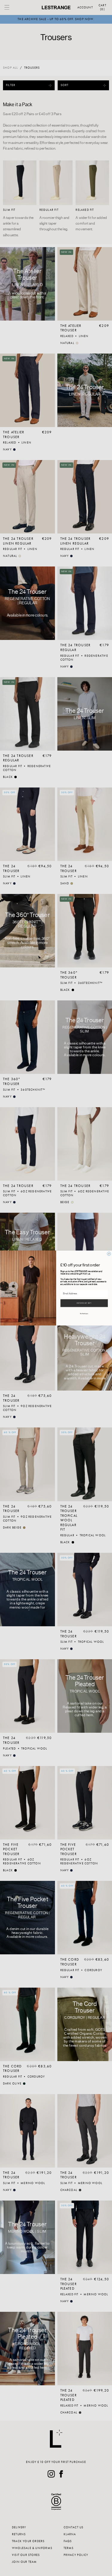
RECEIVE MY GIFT (84, 1303)
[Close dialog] (109, 1254)
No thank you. (84, 1314)
